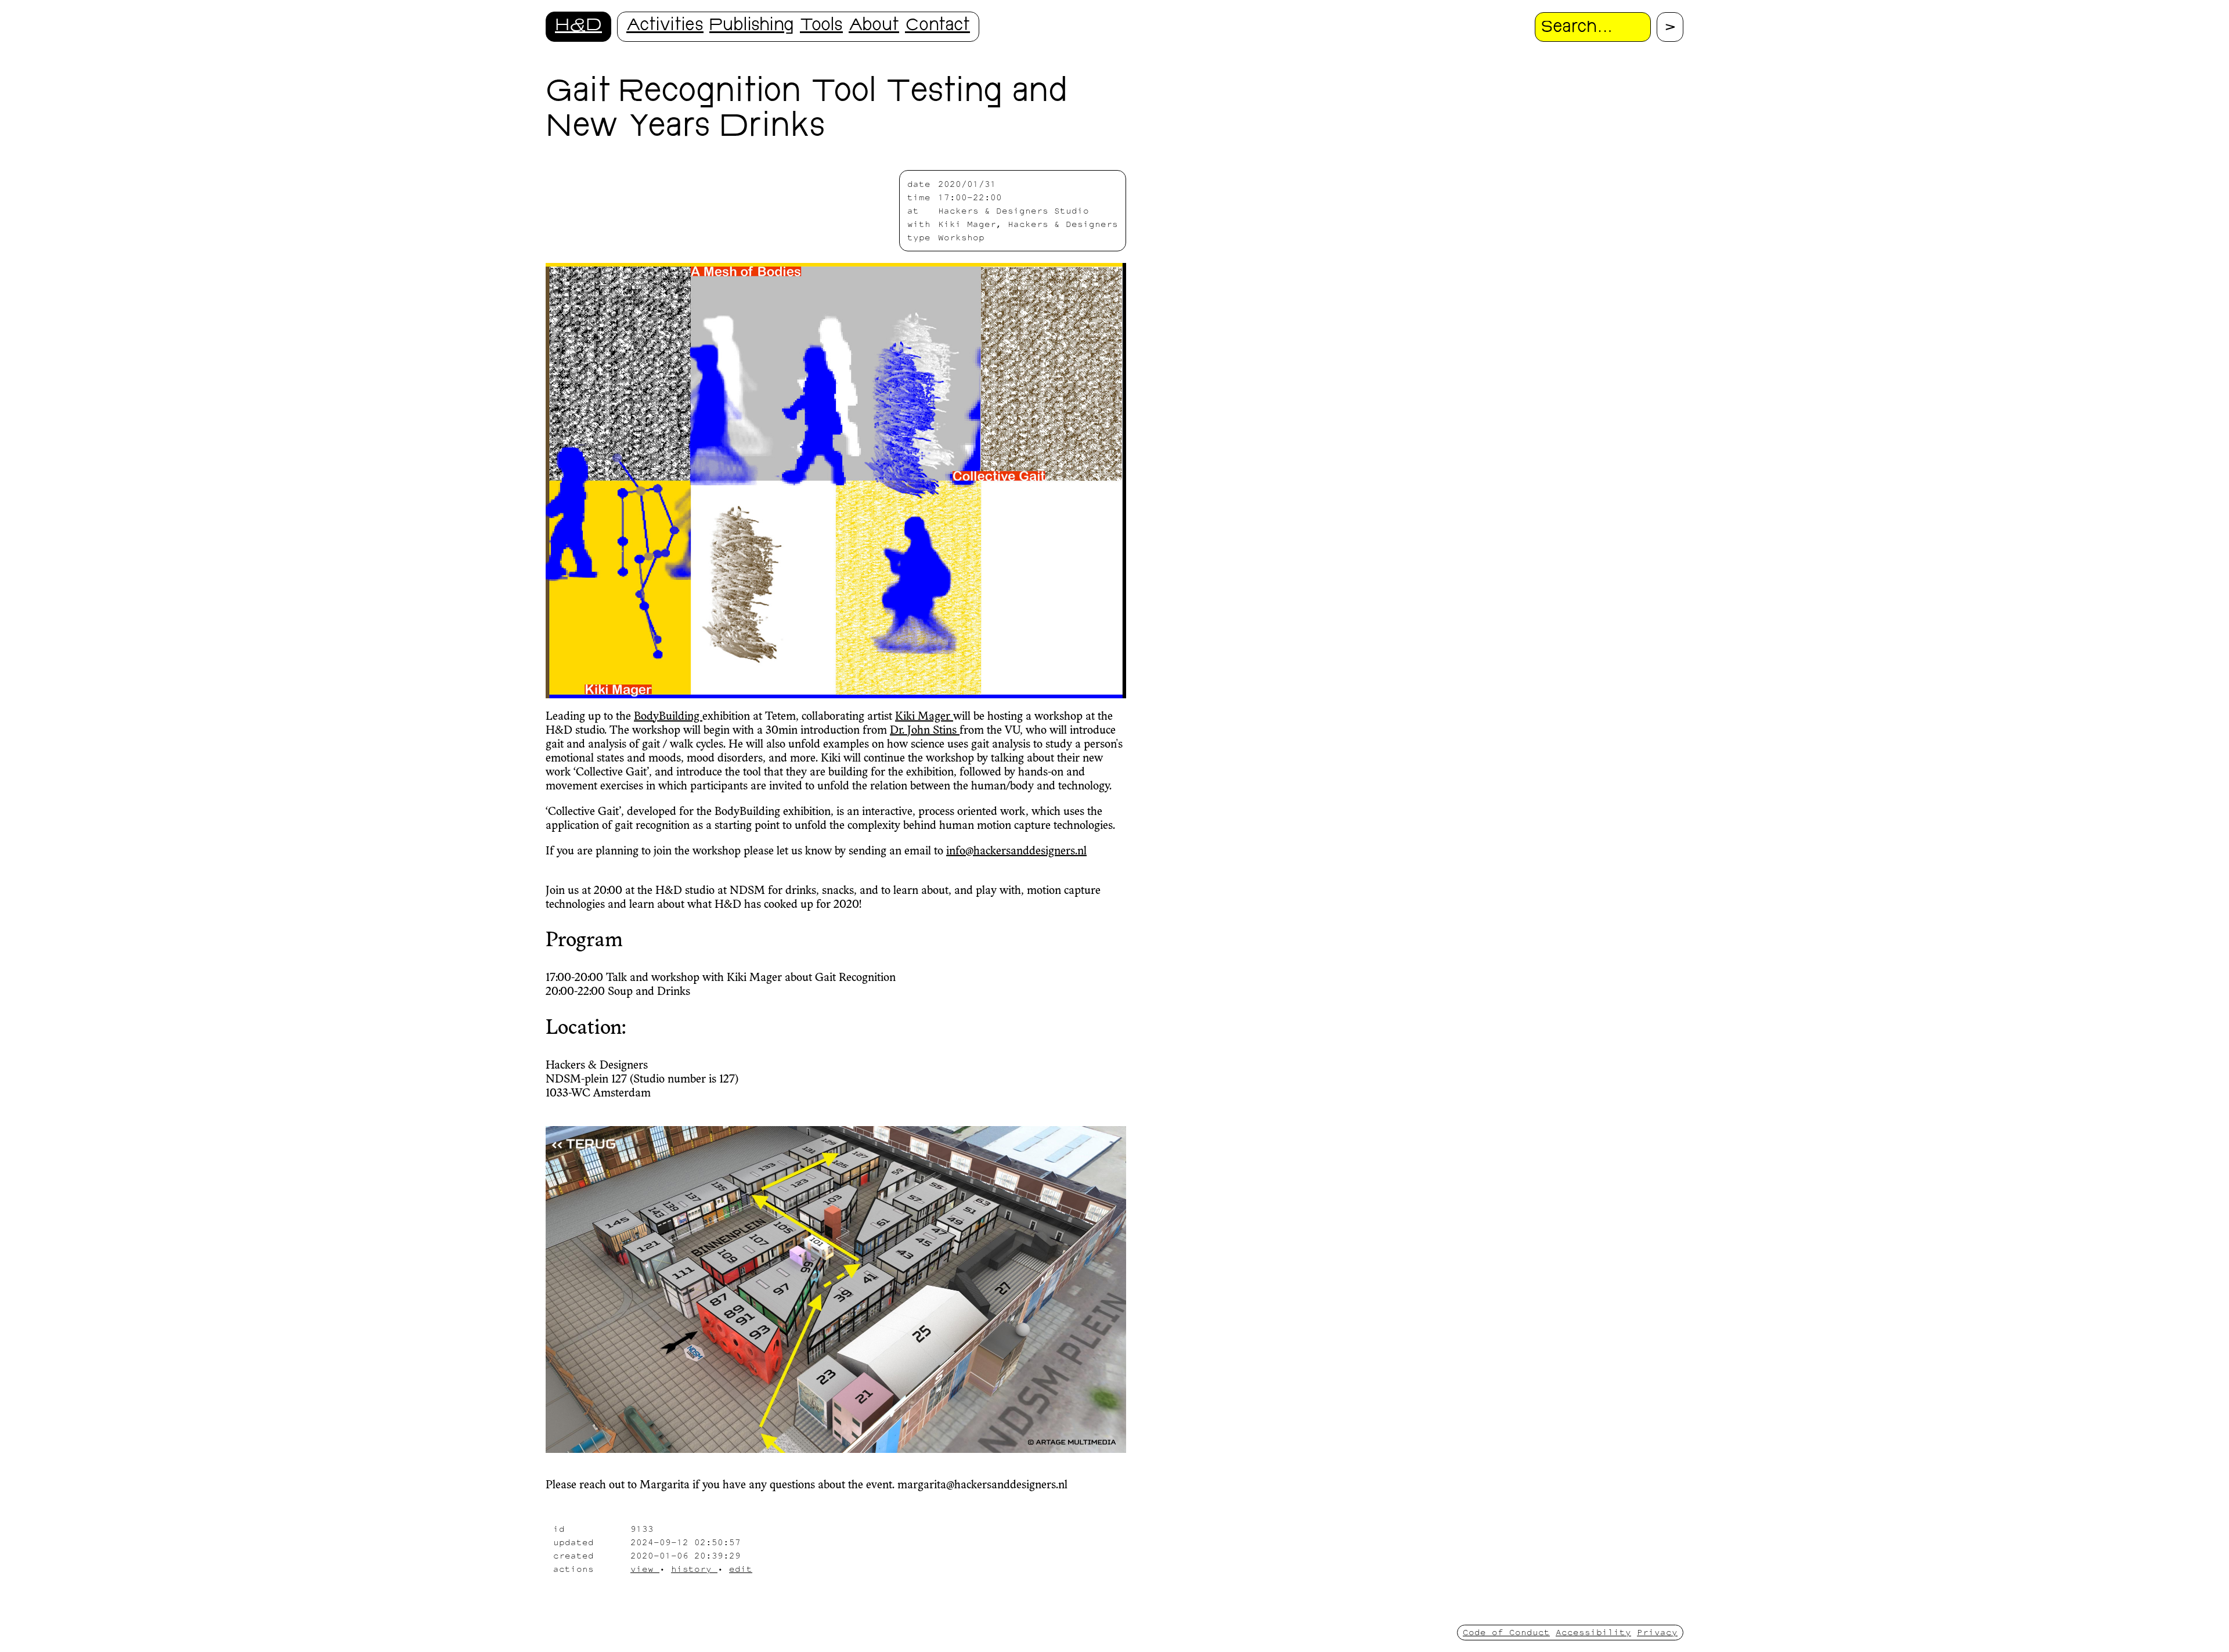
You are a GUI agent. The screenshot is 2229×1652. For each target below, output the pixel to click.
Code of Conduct (1506, 1632)
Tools (821, 26)
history (694, 1569)
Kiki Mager (924, 717)
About (874, 26)
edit (741, 1569)
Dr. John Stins (925, 731)
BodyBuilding (668, 717)
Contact (937, 26)
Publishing (752, 26)
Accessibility (1593, 1632)
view (645, 1569)
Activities (665, 26)
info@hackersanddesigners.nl (1016, 852)
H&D (578, 26)
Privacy (1657, 1632)
